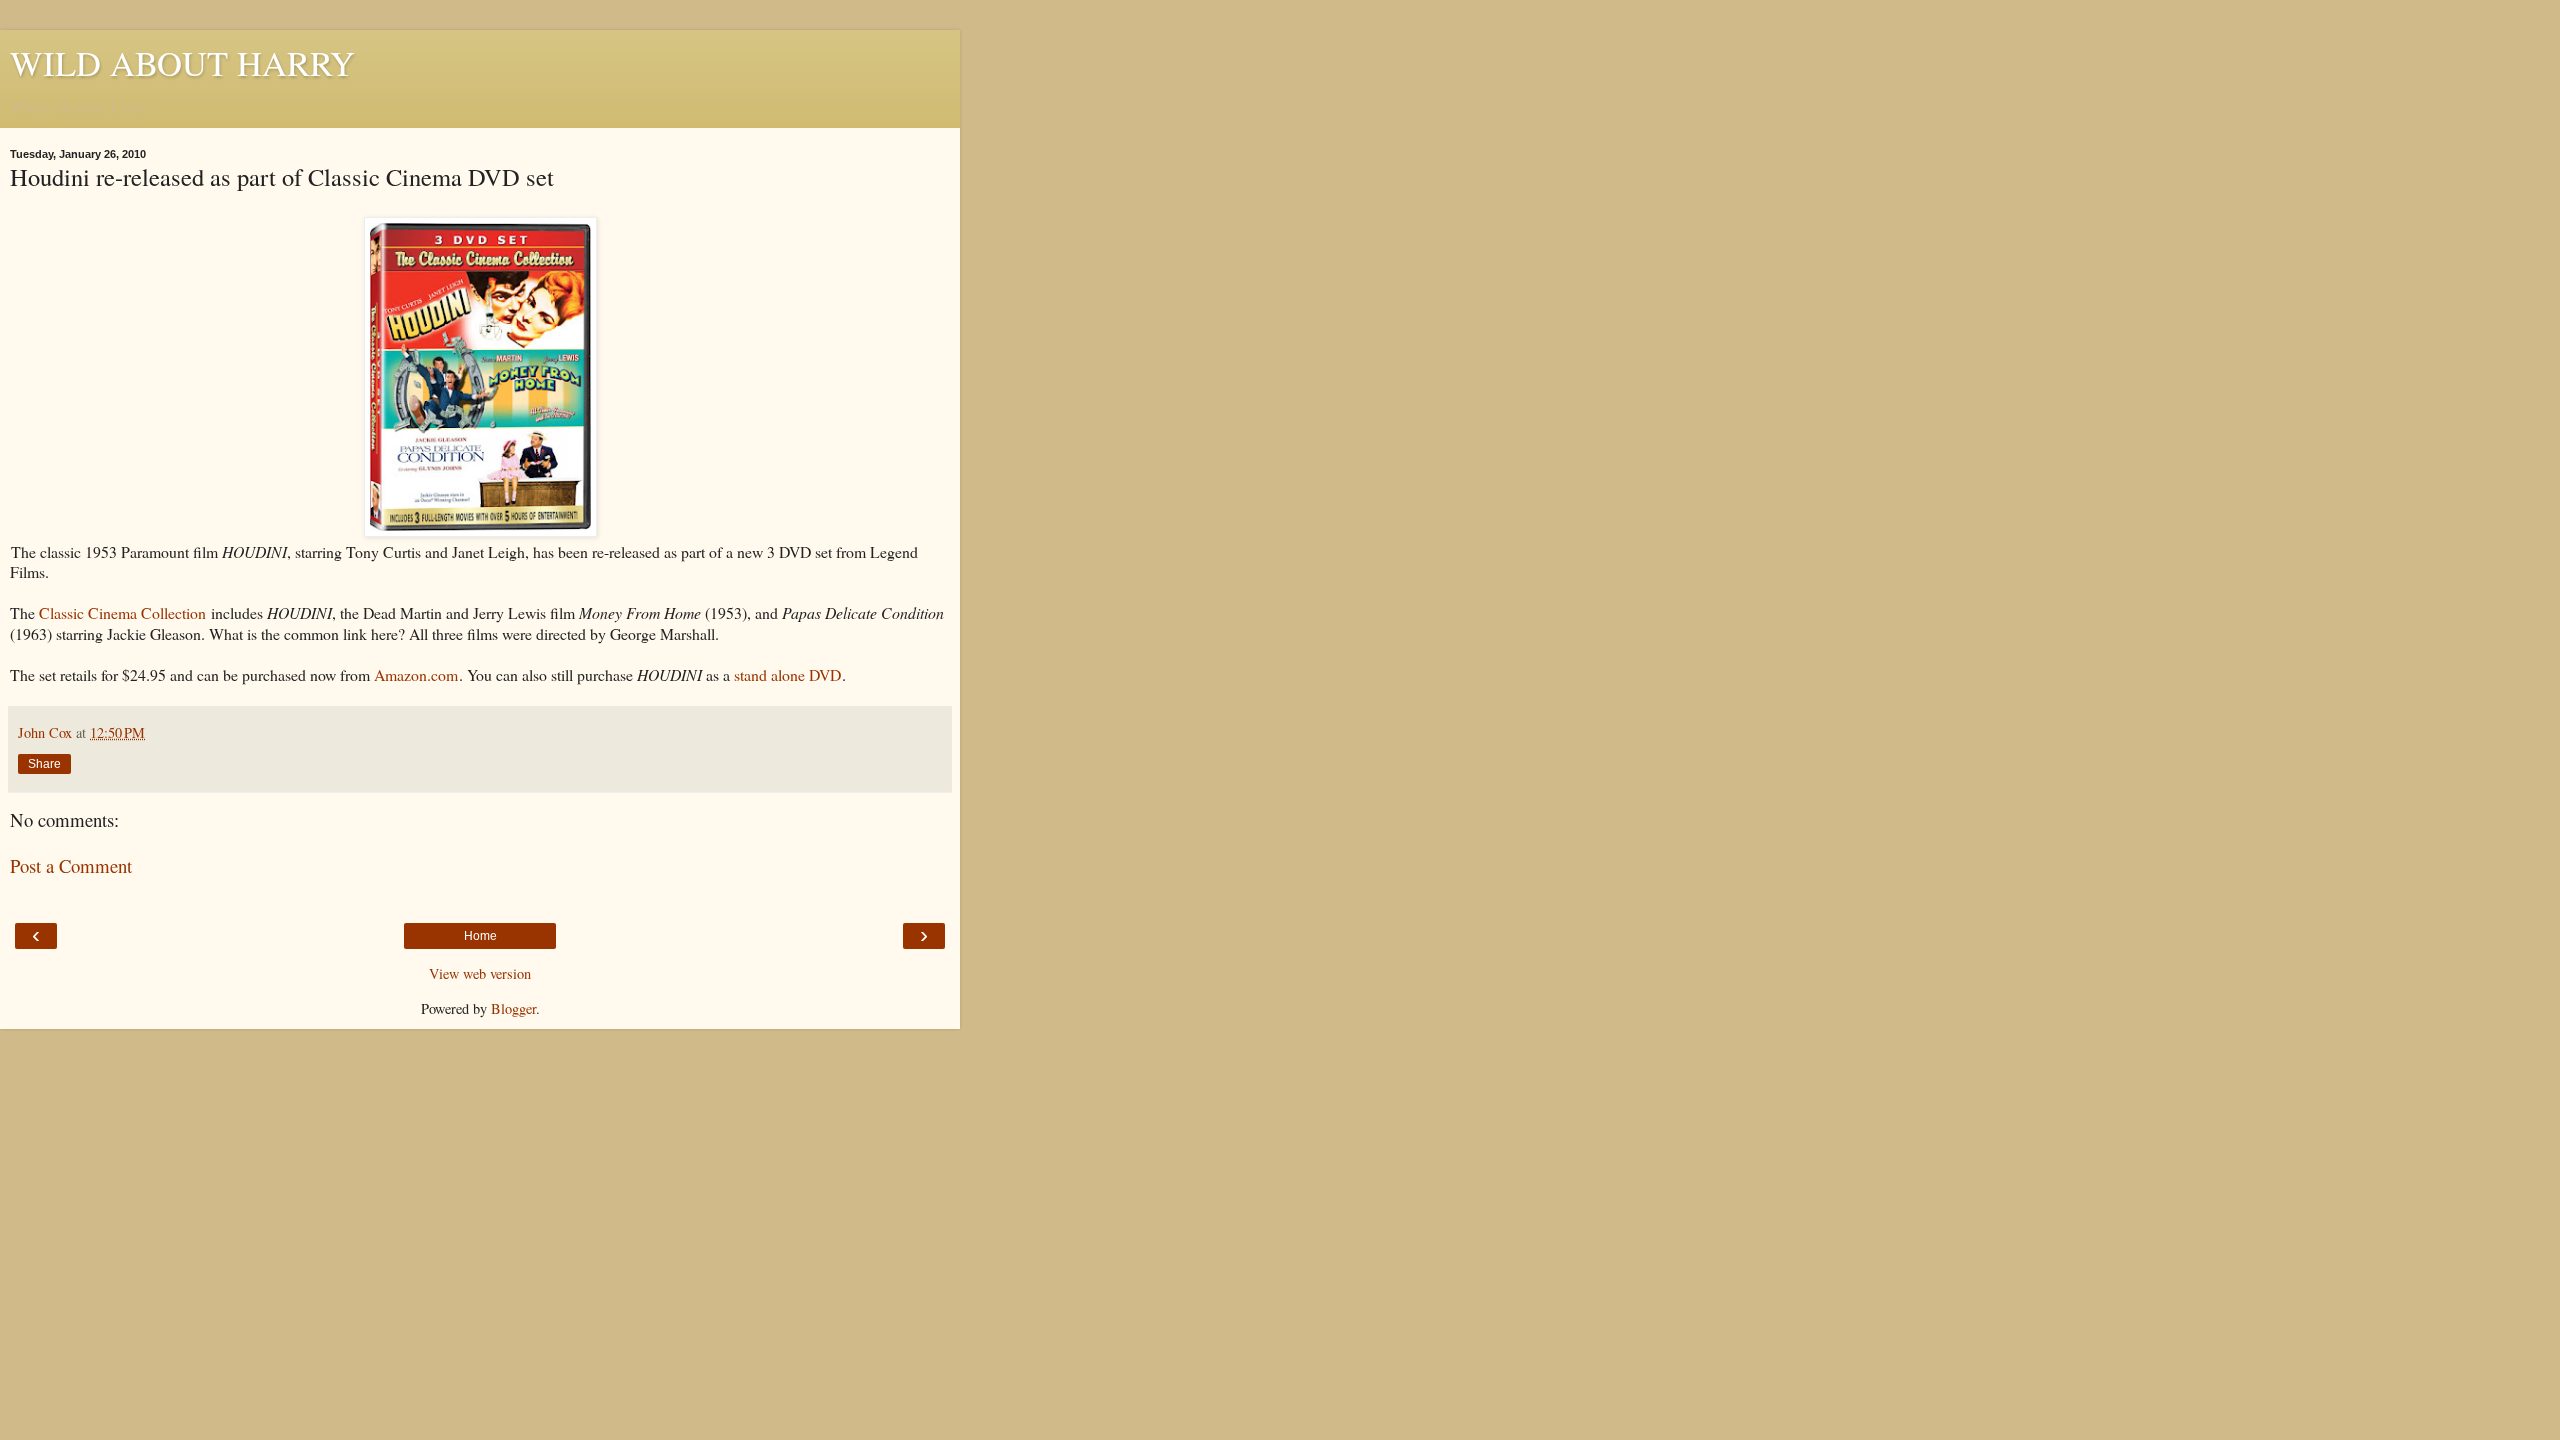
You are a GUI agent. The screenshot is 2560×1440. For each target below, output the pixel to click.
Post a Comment (71, 865)
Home (480, 936)
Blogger (513, 1008)
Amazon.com (416, 674)
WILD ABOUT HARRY (182, 63)
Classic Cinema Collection (122, 612)
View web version (480, 973)
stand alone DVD (787, 674)
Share (44, 764)
